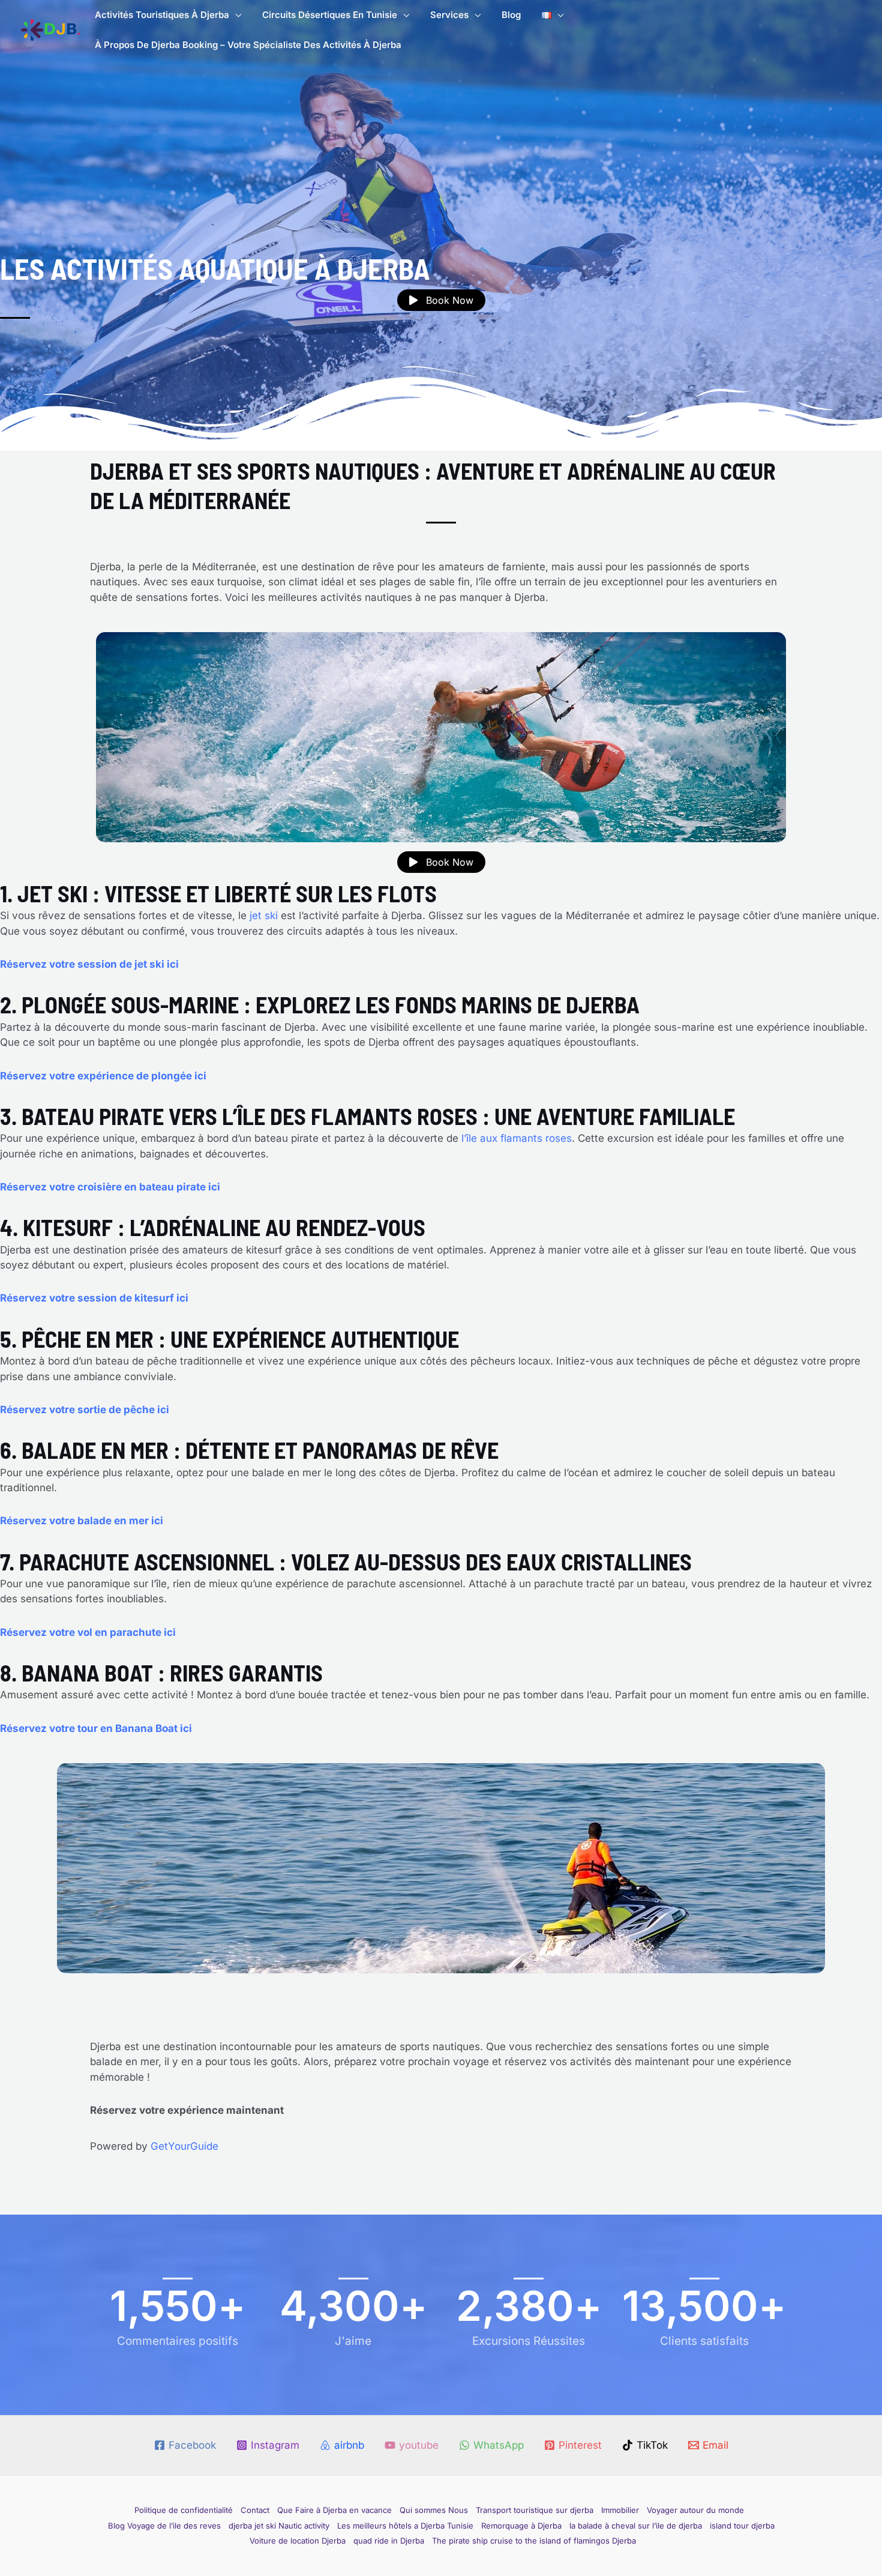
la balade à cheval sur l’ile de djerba (636, 2526)
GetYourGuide (184, 2146)
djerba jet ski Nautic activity (279, 2526)
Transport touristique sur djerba (535, 2510)
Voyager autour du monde (695, 2510)
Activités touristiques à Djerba (162, 15)
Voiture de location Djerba (298, 2541)
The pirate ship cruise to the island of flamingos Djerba (534, 2541)
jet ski (262, 915)
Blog (511, 15)
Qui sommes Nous (434, 2510)
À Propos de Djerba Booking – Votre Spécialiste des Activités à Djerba (248, 45)
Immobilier (620, 2510)
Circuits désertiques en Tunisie (330, 15)
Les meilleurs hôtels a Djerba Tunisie (405, 2526)
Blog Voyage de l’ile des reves (164, 2526)
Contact (255, 2510)
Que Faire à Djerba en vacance (334, 2510)
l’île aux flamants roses (517, 1138)
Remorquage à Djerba (521, 2526)
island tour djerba (742, 2526)
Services (449, 15)
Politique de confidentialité (184, 2510)
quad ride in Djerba (389, 2541)
